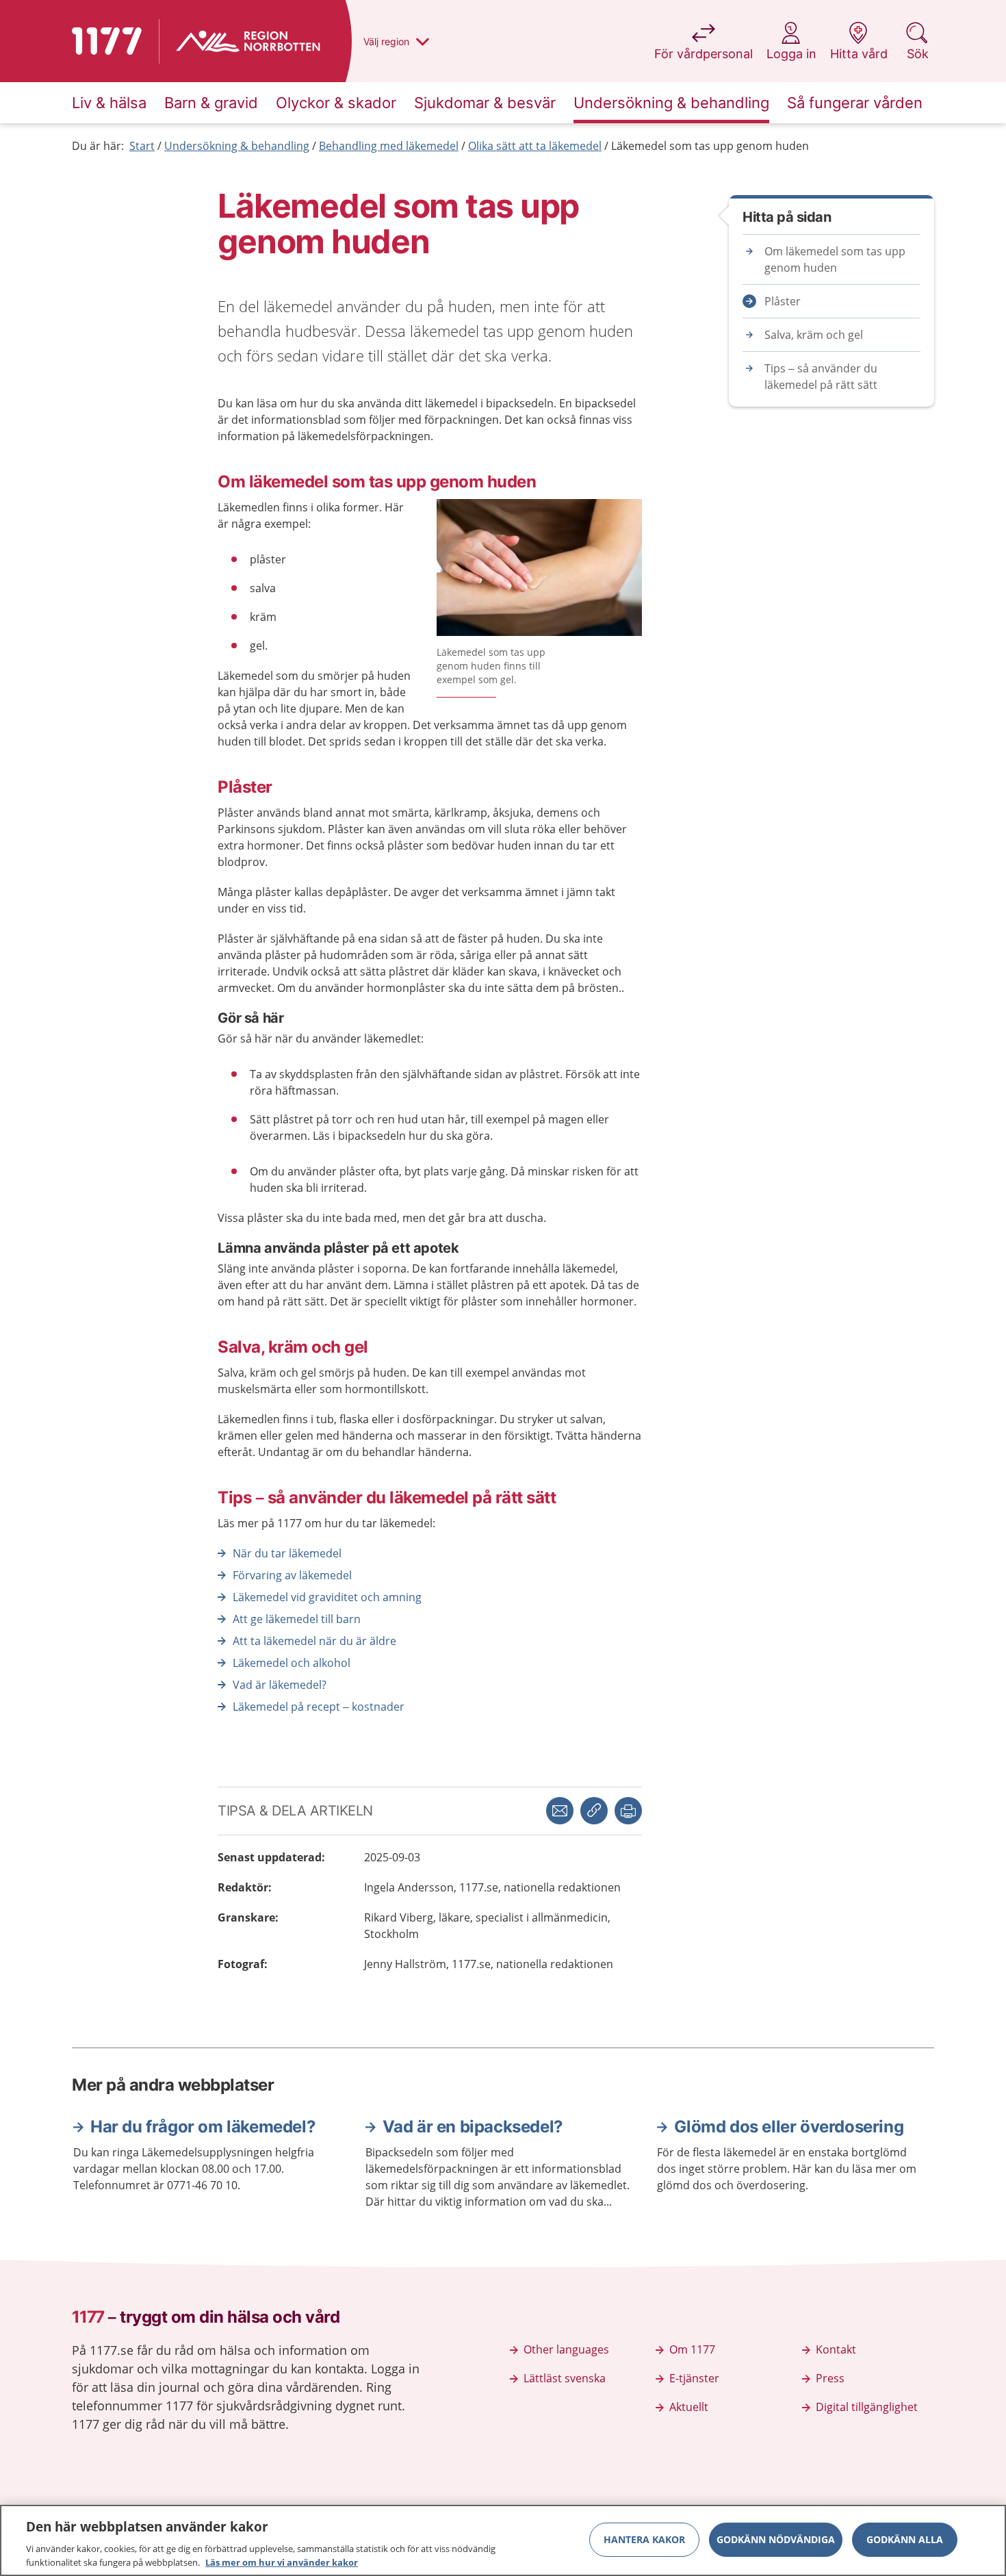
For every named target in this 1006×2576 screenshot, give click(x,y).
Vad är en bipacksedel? (473, 2127)
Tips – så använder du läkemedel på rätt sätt (821, 377)
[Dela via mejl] (560, 1811)
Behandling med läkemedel (389, 146)
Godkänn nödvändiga (776, 2539)
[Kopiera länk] (594, 1811)
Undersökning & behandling (237, 146)
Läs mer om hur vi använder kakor (282, 2562)
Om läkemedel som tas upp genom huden (835, 259)
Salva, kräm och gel (814, 335)
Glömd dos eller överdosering (789, 2127)
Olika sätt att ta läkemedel (535, 146)
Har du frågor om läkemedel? (203, 2127)
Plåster (783, 301)
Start (142, 146)
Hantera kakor (644, 2539)
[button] (628, 1811)
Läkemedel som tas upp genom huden (710, 146)
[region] (503, 2540)
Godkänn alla (905, 2539)
